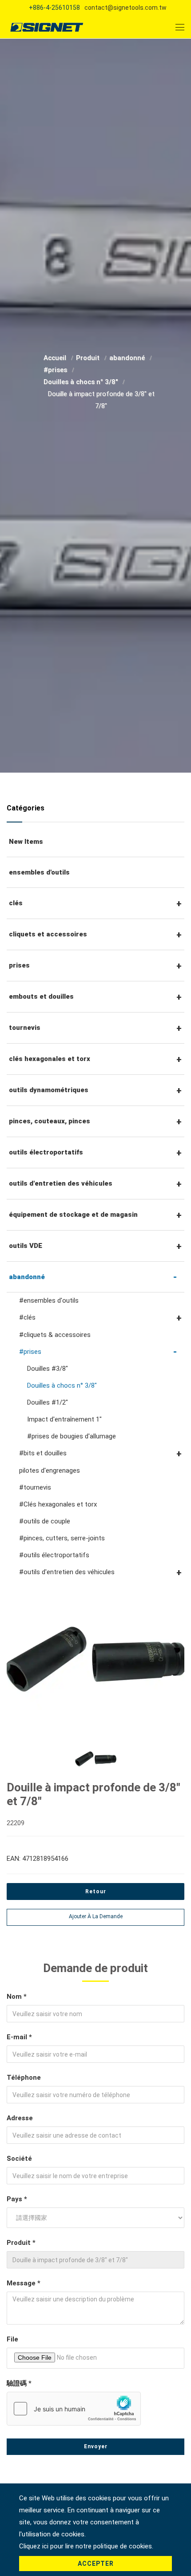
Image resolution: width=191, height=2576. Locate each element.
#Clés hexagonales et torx (58, 1504)
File (12, 2339)
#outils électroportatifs (54, 1555)
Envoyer (96, 2446)
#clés (27, 1317)
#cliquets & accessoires (55, 1335)
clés (16, 903)
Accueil (56, 358)
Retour (96, 1891)
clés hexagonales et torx (50, 1059)
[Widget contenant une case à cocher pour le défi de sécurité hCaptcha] (74, 2409)
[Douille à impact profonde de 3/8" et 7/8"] (95, 1659)
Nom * (17, 1997)
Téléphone (24, 2078)
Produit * (21, 2243)
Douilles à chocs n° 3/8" (82, 382)
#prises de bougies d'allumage (72, 1436)
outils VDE (26, 1246)
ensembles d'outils (39, 872)
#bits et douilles (43, 1453)
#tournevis (35, 1487)
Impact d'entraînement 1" (64, 1419)
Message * (24, 2283)
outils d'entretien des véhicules (61, 1183)
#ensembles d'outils (49, 1300)
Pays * (17, 2199)
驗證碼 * (19, 2383)
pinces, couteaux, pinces (50, 1121)
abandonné (128, 358)
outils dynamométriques (49, 1090)
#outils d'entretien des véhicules (67, 1572)
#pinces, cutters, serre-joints (62, 1538)
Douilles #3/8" (48, 1369)
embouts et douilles (41, 996)
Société (19, 2159)
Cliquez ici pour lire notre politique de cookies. (86, 2546)
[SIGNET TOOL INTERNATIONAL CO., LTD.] (47, 27)
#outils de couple (45, 1521)
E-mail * (19, 2037)
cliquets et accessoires (48, 934)
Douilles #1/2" (48, 1402)
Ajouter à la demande (96, 1916)
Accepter (96, 2564)
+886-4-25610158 (54, 8)
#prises (56, 370)
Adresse (20, 2118)
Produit (89, 358)
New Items (26, 842)
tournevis (25, 1028)
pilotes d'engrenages (50, 1470)
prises (19, 965)
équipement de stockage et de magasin (73, 1215)
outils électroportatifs (46, 1152)
